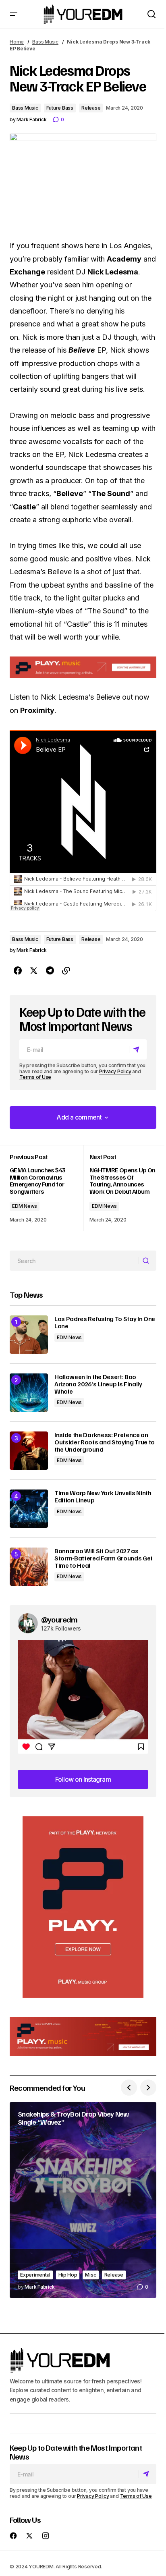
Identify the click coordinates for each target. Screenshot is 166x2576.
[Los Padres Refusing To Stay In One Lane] (29, 1335)
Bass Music (45, 42)
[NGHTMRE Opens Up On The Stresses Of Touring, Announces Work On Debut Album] (120, 1188)
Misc (90, 2275)
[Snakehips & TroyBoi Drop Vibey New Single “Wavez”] (83, 2200)
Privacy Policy (115, 1071)
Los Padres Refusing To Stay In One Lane (105, 1322)
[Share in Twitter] (34, 971)
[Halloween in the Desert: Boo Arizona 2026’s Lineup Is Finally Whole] (29, 1393)
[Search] (147, 1261)
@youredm (59, 1619)
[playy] (83, 667)
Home (17, 42)
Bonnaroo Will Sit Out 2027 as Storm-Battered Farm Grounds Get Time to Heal (104, 1558)
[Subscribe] (138, 1050)
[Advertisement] (83, 1907)
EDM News (25, 1206)
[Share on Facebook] (18, 971)
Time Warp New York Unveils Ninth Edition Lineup (103, 1497)
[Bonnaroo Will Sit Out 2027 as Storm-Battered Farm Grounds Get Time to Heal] (29, 1567)
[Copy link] (66, 971)
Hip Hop (68, 2275)
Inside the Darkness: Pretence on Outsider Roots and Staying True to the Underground (105, 1442)
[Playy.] (83, 2037)
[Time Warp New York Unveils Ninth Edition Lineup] (29, 1509)
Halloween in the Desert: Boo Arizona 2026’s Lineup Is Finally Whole (98, 1384)
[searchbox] (74, 1261)
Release (91, 108)
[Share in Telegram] (50, 971)
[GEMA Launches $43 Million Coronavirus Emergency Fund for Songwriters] (46, 1188)
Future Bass (60, 108)
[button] (14, 14)
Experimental (35, 2275)
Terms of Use (35, 1077)
